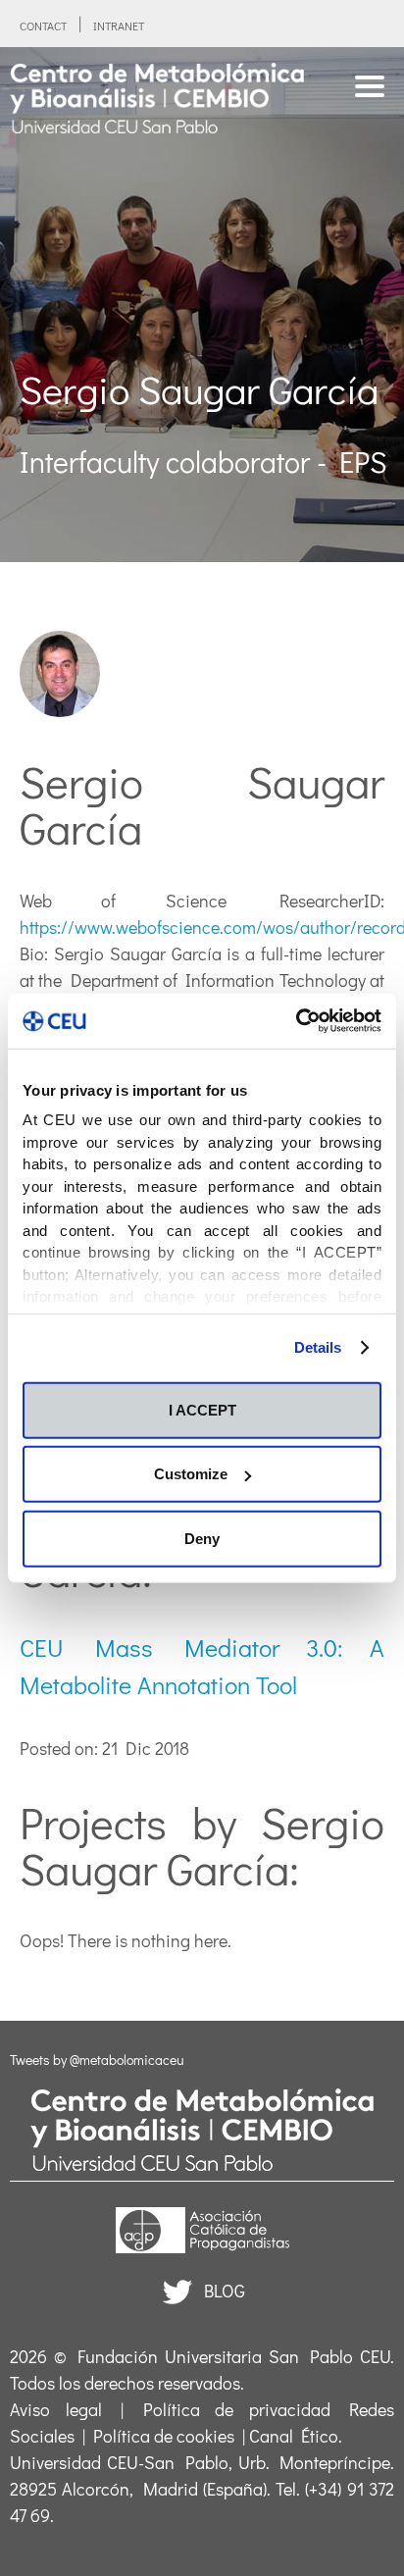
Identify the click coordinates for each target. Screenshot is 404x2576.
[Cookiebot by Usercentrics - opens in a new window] (296, 1021)
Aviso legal (56, 2409)
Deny (202, 1538)
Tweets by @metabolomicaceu (97, 2060)
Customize (191, 1474)
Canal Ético (294, 2436)
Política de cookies (164, 2436)
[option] (202, 305)
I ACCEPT (202, 1409)
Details (318, 1347)
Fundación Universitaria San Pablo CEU (234, 2356)
